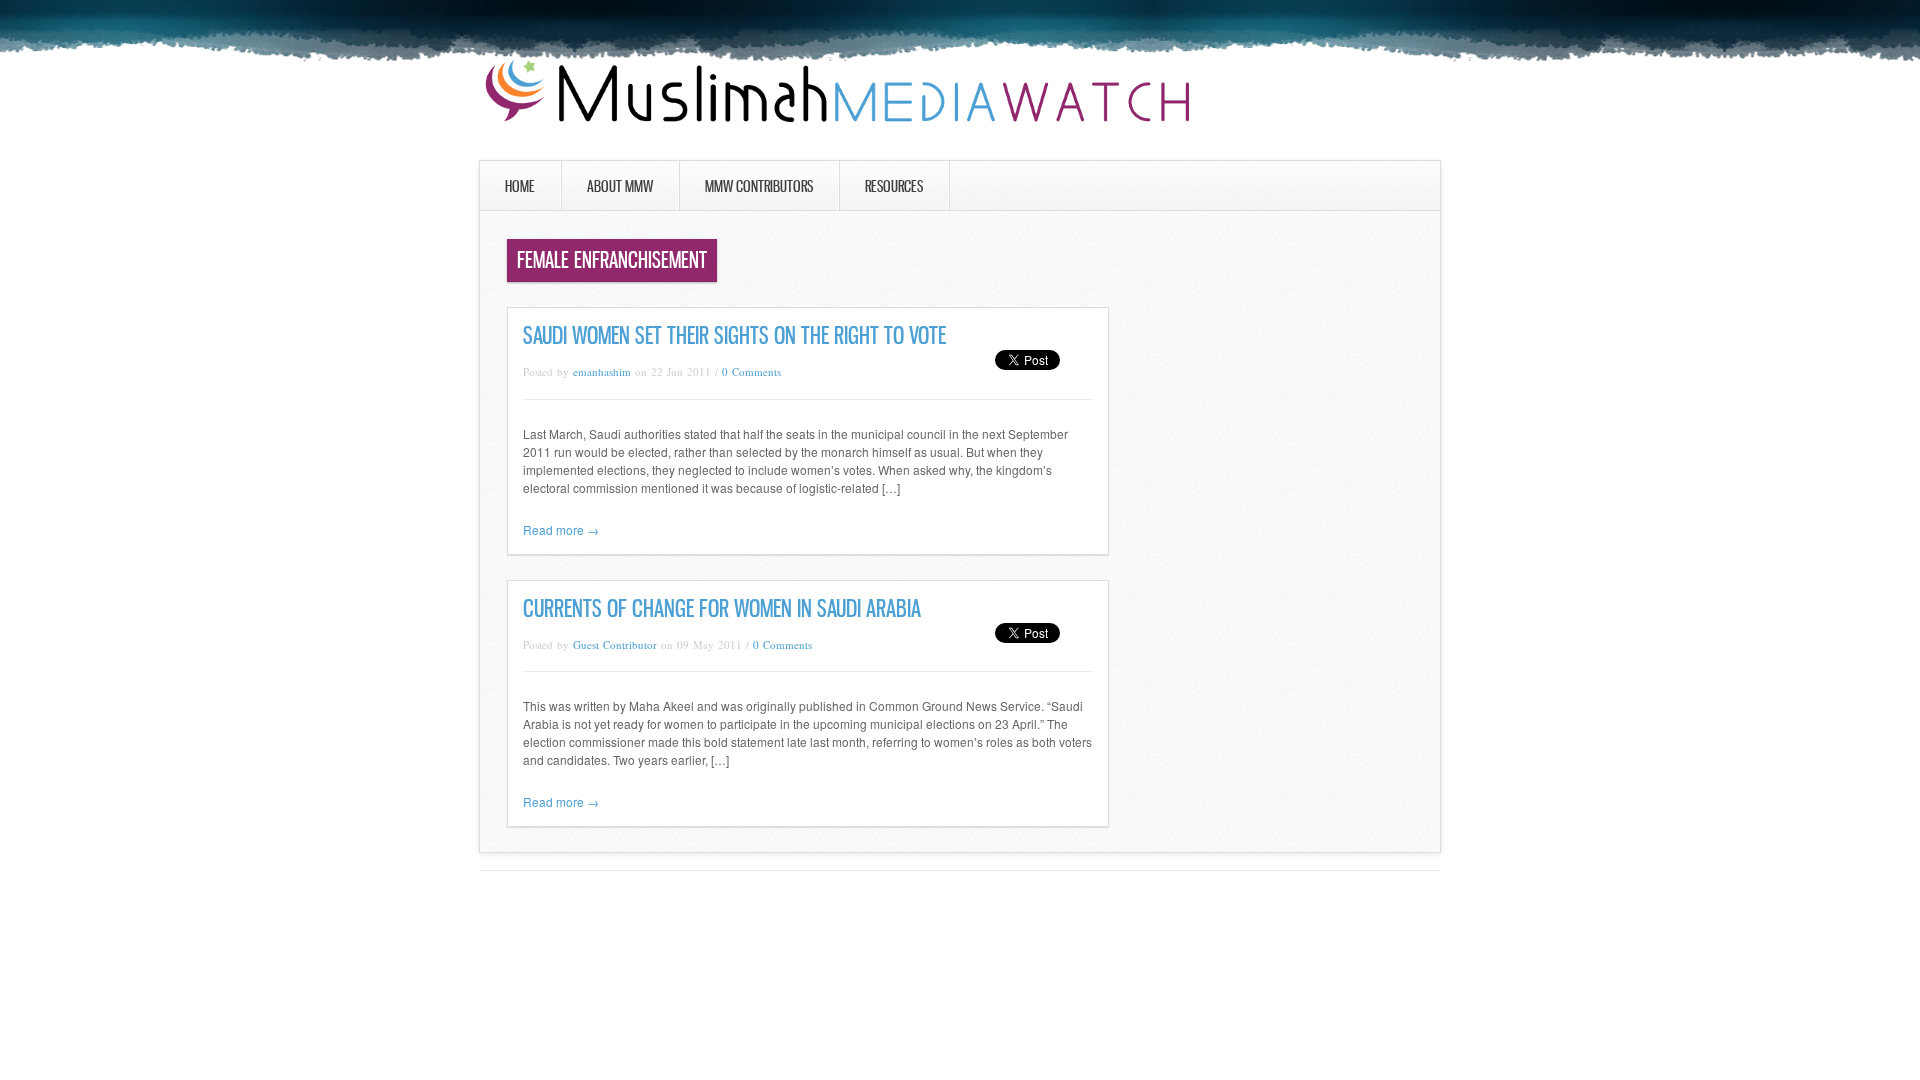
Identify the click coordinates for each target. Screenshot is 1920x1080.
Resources (894, 186)
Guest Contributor (615, 644)
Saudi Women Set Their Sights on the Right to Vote (734, 335)
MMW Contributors (759, 186)
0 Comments (751, 371)
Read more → (561, 529)
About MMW (620, 186)
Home (520, 186)
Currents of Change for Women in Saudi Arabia (722, 608)
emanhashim (602, 371)
